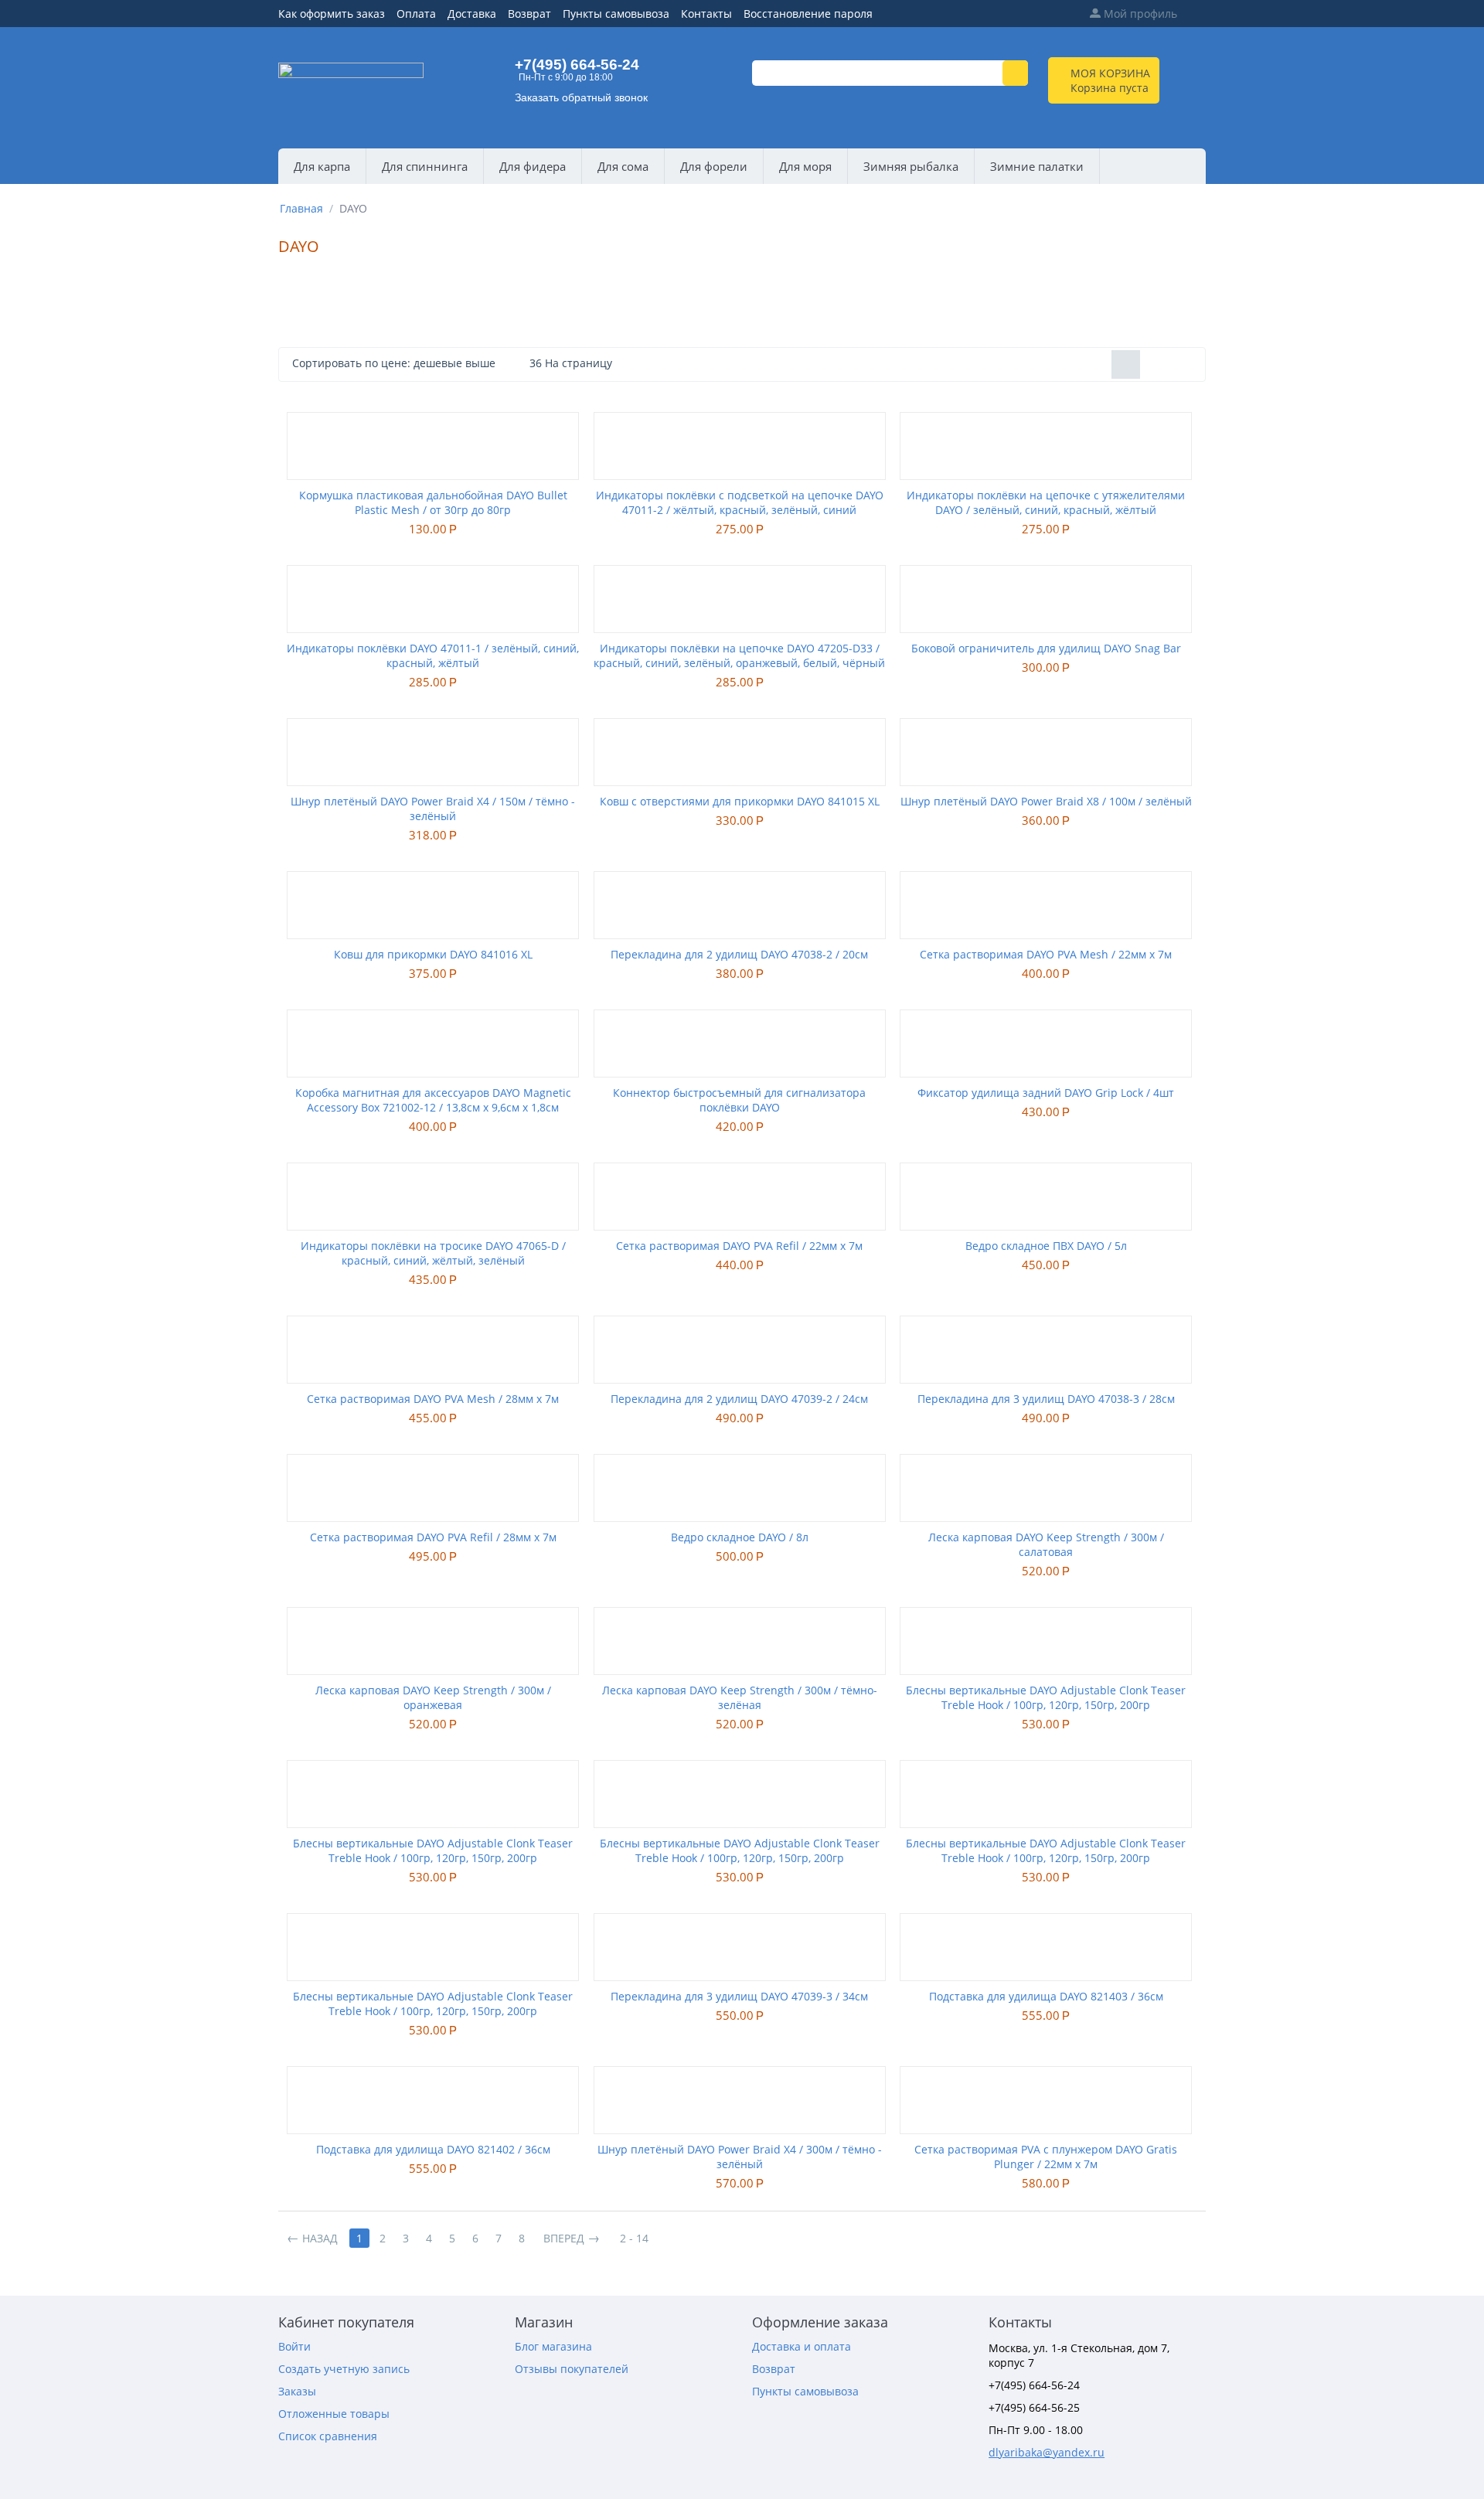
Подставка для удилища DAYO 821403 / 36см (1046, 1996)
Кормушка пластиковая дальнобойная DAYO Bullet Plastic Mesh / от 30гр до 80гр (433, 502)
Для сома (623, 166)
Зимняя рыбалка (911, 166)
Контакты (706, 14)
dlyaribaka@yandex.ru (1047, 2452)
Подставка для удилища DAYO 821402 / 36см (433, 2149)
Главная (301, 208)
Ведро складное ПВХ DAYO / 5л (1046, 1246)
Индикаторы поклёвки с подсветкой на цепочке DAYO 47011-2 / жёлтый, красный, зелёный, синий (740, 502)
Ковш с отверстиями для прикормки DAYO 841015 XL (740, 801)
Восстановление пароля (808, 14)
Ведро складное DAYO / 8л (740, 1537)
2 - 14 (634, 2238)
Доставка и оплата (802, 2346)
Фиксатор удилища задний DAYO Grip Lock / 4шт (1046, 1093)
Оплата (416, 14)
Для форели (714, 166)
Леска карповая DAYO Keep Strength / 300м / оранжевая (433, 1697)
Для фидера (533, 166)
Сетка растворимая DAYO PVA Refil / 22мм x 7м (739, 1246)
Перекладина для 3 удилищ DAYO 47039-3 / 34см (739, 1996)
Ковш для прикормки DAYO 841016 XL (433, 954)
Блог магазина (553, 2346)
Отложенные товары (334, 2414)
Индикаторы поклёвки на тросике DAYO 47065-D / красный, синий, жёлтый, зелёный (433, 1253)
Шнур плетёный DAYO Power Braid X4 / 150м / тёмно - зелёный (433, 809)
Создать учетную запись (344, 2369)
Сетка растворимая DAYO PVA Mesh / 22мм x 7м (1046, 954)
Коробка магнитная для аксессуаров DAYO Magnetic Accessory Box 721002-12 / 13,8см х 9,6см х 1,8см (433, 1100)
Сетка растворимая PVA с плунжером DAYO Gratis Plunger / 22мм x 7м (1046, 2157)
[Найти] (1015, 73)
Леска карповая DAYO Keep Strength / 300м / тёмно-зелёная (740, 1697)
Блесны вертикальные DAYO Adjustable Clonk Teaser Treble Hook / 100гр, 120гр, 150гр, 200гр (1046, 1697)
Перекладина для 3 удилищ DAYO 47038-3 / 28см (1046, 1399)
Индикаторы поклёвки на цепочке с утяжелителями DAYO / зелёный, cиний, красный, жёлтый (1046, 502)
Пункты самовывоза (616, 14)
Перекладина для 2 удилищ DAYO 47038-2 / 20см (739, 954)
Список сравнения (328, 2436)
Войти (294, 2346)
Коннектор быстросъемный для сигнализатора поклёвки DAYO (739, 1100)
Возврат (529, 14)
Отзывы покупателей (572, 2369)
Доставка (472, 14)
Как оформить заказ (332, 14)
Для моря (805, 166)
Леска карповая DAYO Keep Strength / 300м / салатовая (1046, 1544)
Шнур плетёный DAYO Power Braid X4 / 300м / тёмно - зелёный (740, 2157)
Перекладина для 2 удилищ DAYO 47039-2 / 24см (739, 1399)
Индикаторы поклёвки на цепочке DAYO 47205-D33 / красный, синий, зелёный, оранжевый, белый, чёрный (739, 655)
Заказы (297, 2391)
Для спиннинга (425, 166)
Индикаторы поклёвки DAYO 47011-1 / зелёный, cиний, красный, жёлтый (433, 655)
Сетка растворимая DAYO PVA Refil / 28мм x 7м (433, 1537)
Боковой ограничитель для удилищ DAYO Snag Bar (1046, 648)
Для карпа (322, 166)
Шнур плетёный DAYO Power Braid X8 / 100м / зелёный (1046, 801)
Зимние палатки (1037, 166)
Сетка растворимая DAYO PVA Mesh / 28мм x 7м (433, 1399)
